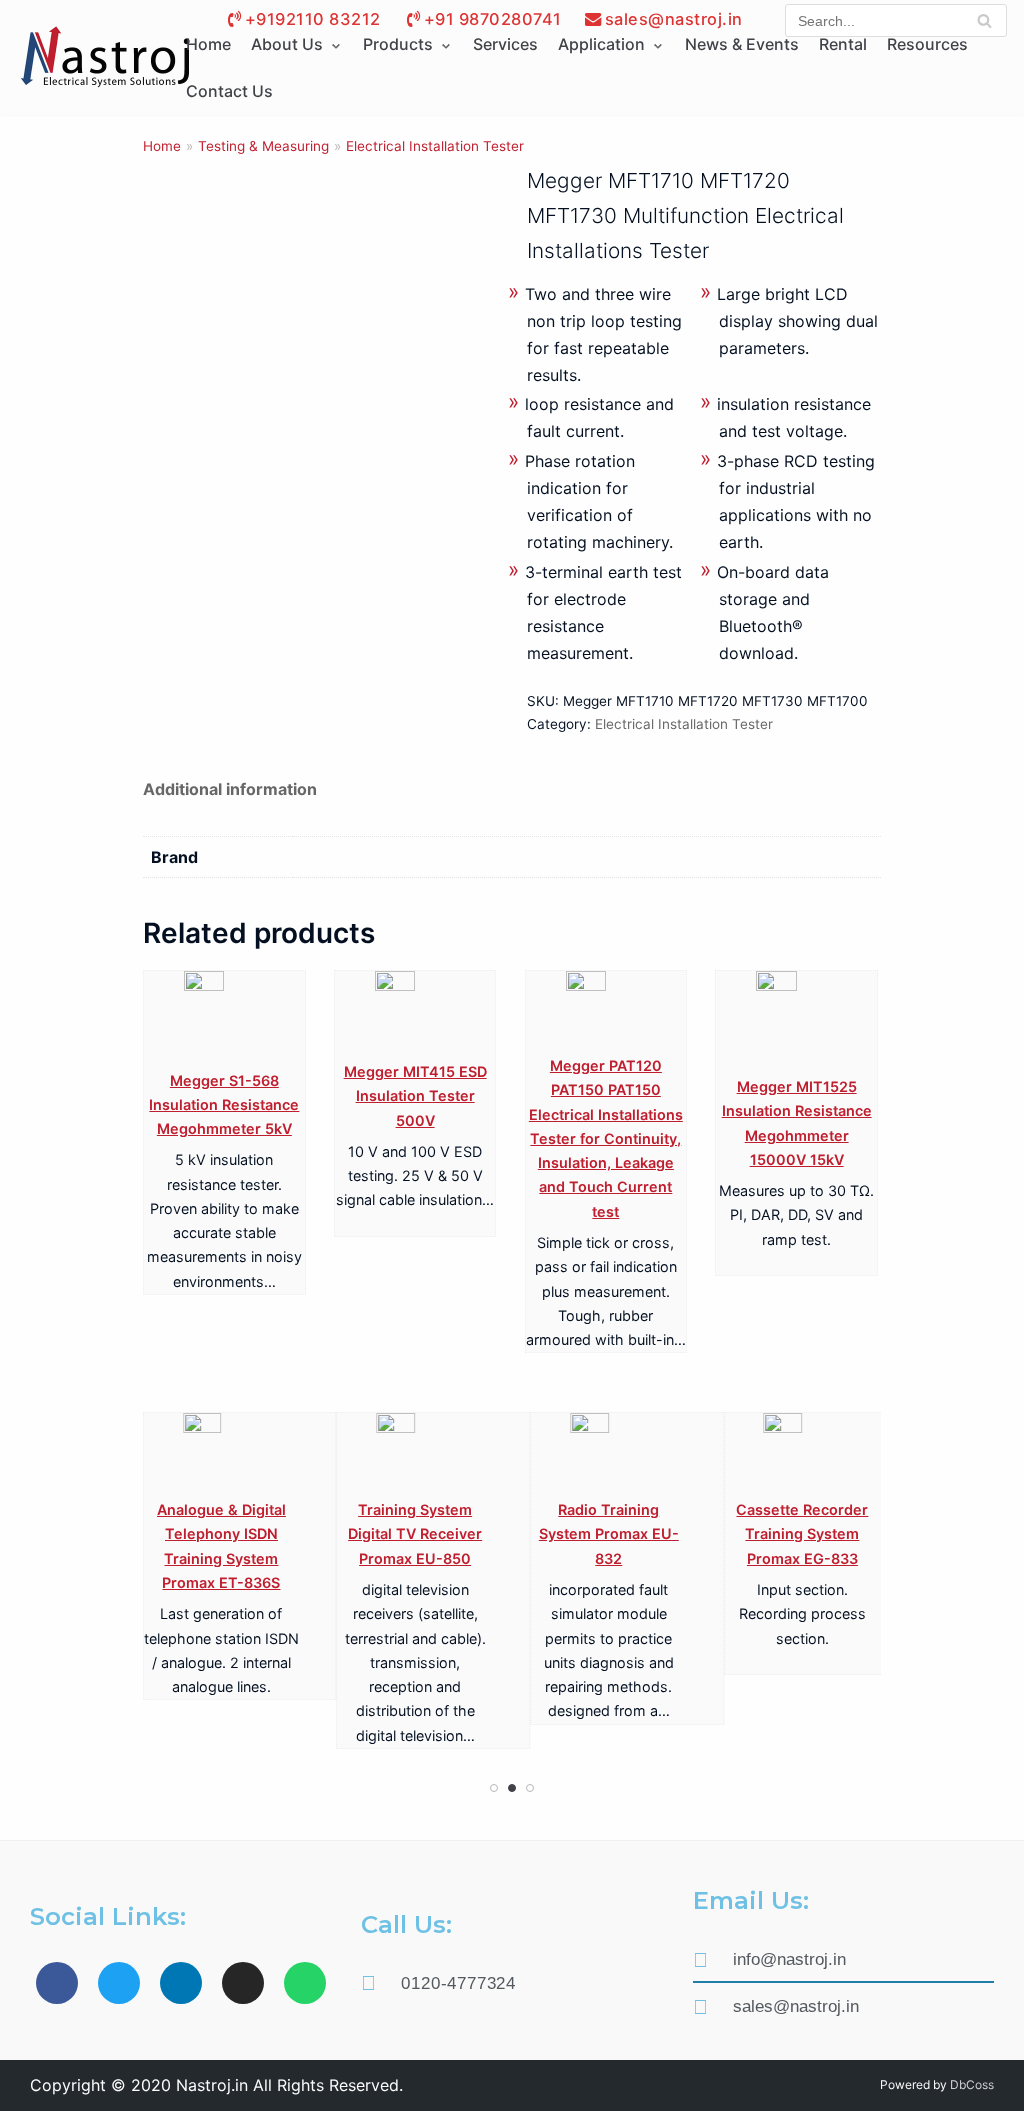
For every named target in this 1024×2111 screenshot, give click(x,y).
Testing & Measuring (263, 146)
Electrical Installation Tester (435, 146)
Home (162, 146)
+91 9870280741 (493, 19)
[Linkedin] (181, 1983)
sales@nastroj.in (674, 19)
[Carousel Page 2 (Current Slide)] (512, 1788)
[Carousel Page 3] (530, 1788)
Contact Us (229, 91)
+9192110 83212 (313, 19)
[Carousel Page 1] (494, 1788)
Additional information (230, 789)
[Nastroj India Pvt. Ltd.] (105, 58)
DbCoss (972, 2084)
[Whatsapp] (305, 1983)
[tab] (230, 789)
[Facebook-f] (57, 1983)
